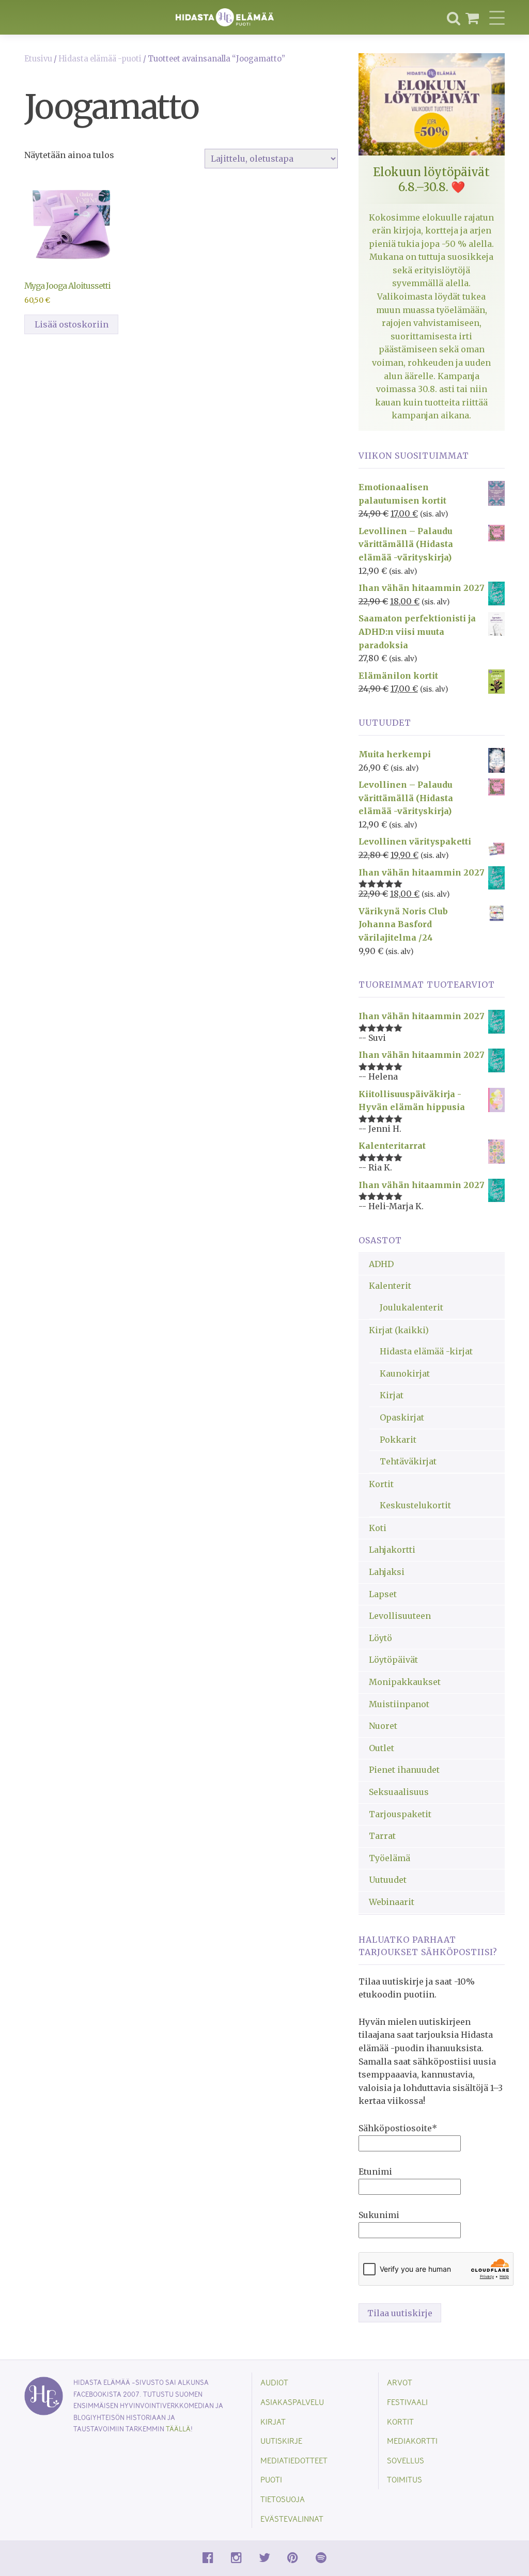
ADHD (381, 1264)
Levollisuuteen (400, 1616)
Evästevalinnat (292, 2518)
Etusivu (38, 59)
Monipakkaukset (405, 1682)
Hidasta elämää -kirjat (426, 1351)
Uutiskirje (281, 2440)
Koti (378, 1528)
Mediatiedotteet (294, 2460)
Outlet (382, 1748)
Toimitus (404, 2479)
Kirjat (392, 1395)
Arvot (400, 2382)
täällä (178, 2429)
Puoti (271, 2479)
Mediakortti (412, 2440)
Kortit (381, 1484)
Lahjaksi (387, 1572)
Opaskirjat (402, 1417)
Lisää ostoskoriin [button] (72, 324)
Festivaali (407, 2402)
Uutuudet (388, 1880)
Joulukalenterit (411, 1307)
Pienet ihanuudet (404, 1770)
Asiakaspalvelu (292, 2402)
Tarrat (382, 1836)
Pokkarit (398, 1440)
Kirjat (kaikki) (399, 1330)
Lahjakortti (392, 1550)
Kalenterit (390, 1286)
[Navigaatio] (497, 18)
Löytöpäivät (393, 1660)
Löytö (380, 1638)
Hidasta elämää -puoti (100, 59)
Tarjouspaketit (400, 1814)
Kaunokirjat (405, 1373)
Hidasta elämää (225, 17)
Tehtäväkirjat (408, 1461)
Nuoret (383, 1726)
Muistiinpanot (399, 1704)
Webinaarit (392, 1902)
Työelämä (390, 1858)
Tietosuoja (283, 2499)
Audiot (274, 2382)
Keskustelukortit (415, 1505)
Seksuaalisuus (399, 1792)
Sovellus (406, 2460)
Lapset (383, 1594)
